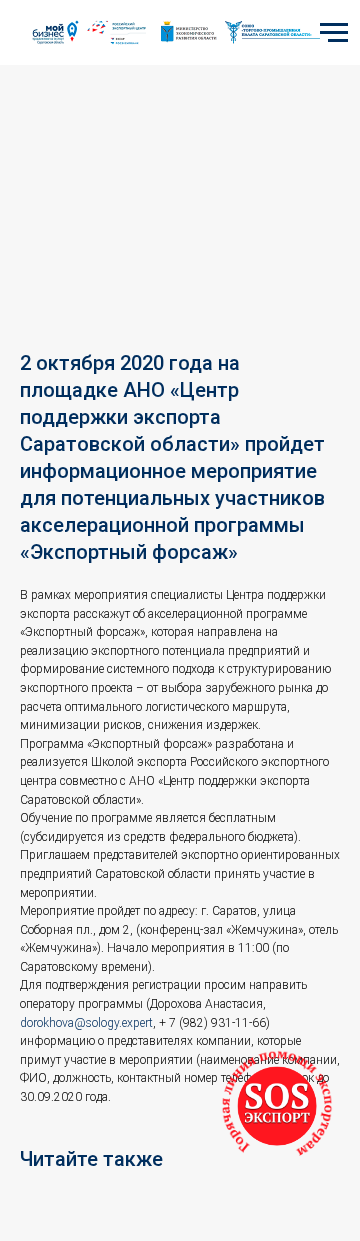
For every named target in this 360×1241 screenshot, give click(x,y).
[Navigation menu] (334, 33)
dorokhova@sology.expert (86, 1023)
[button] (277, 1106)
